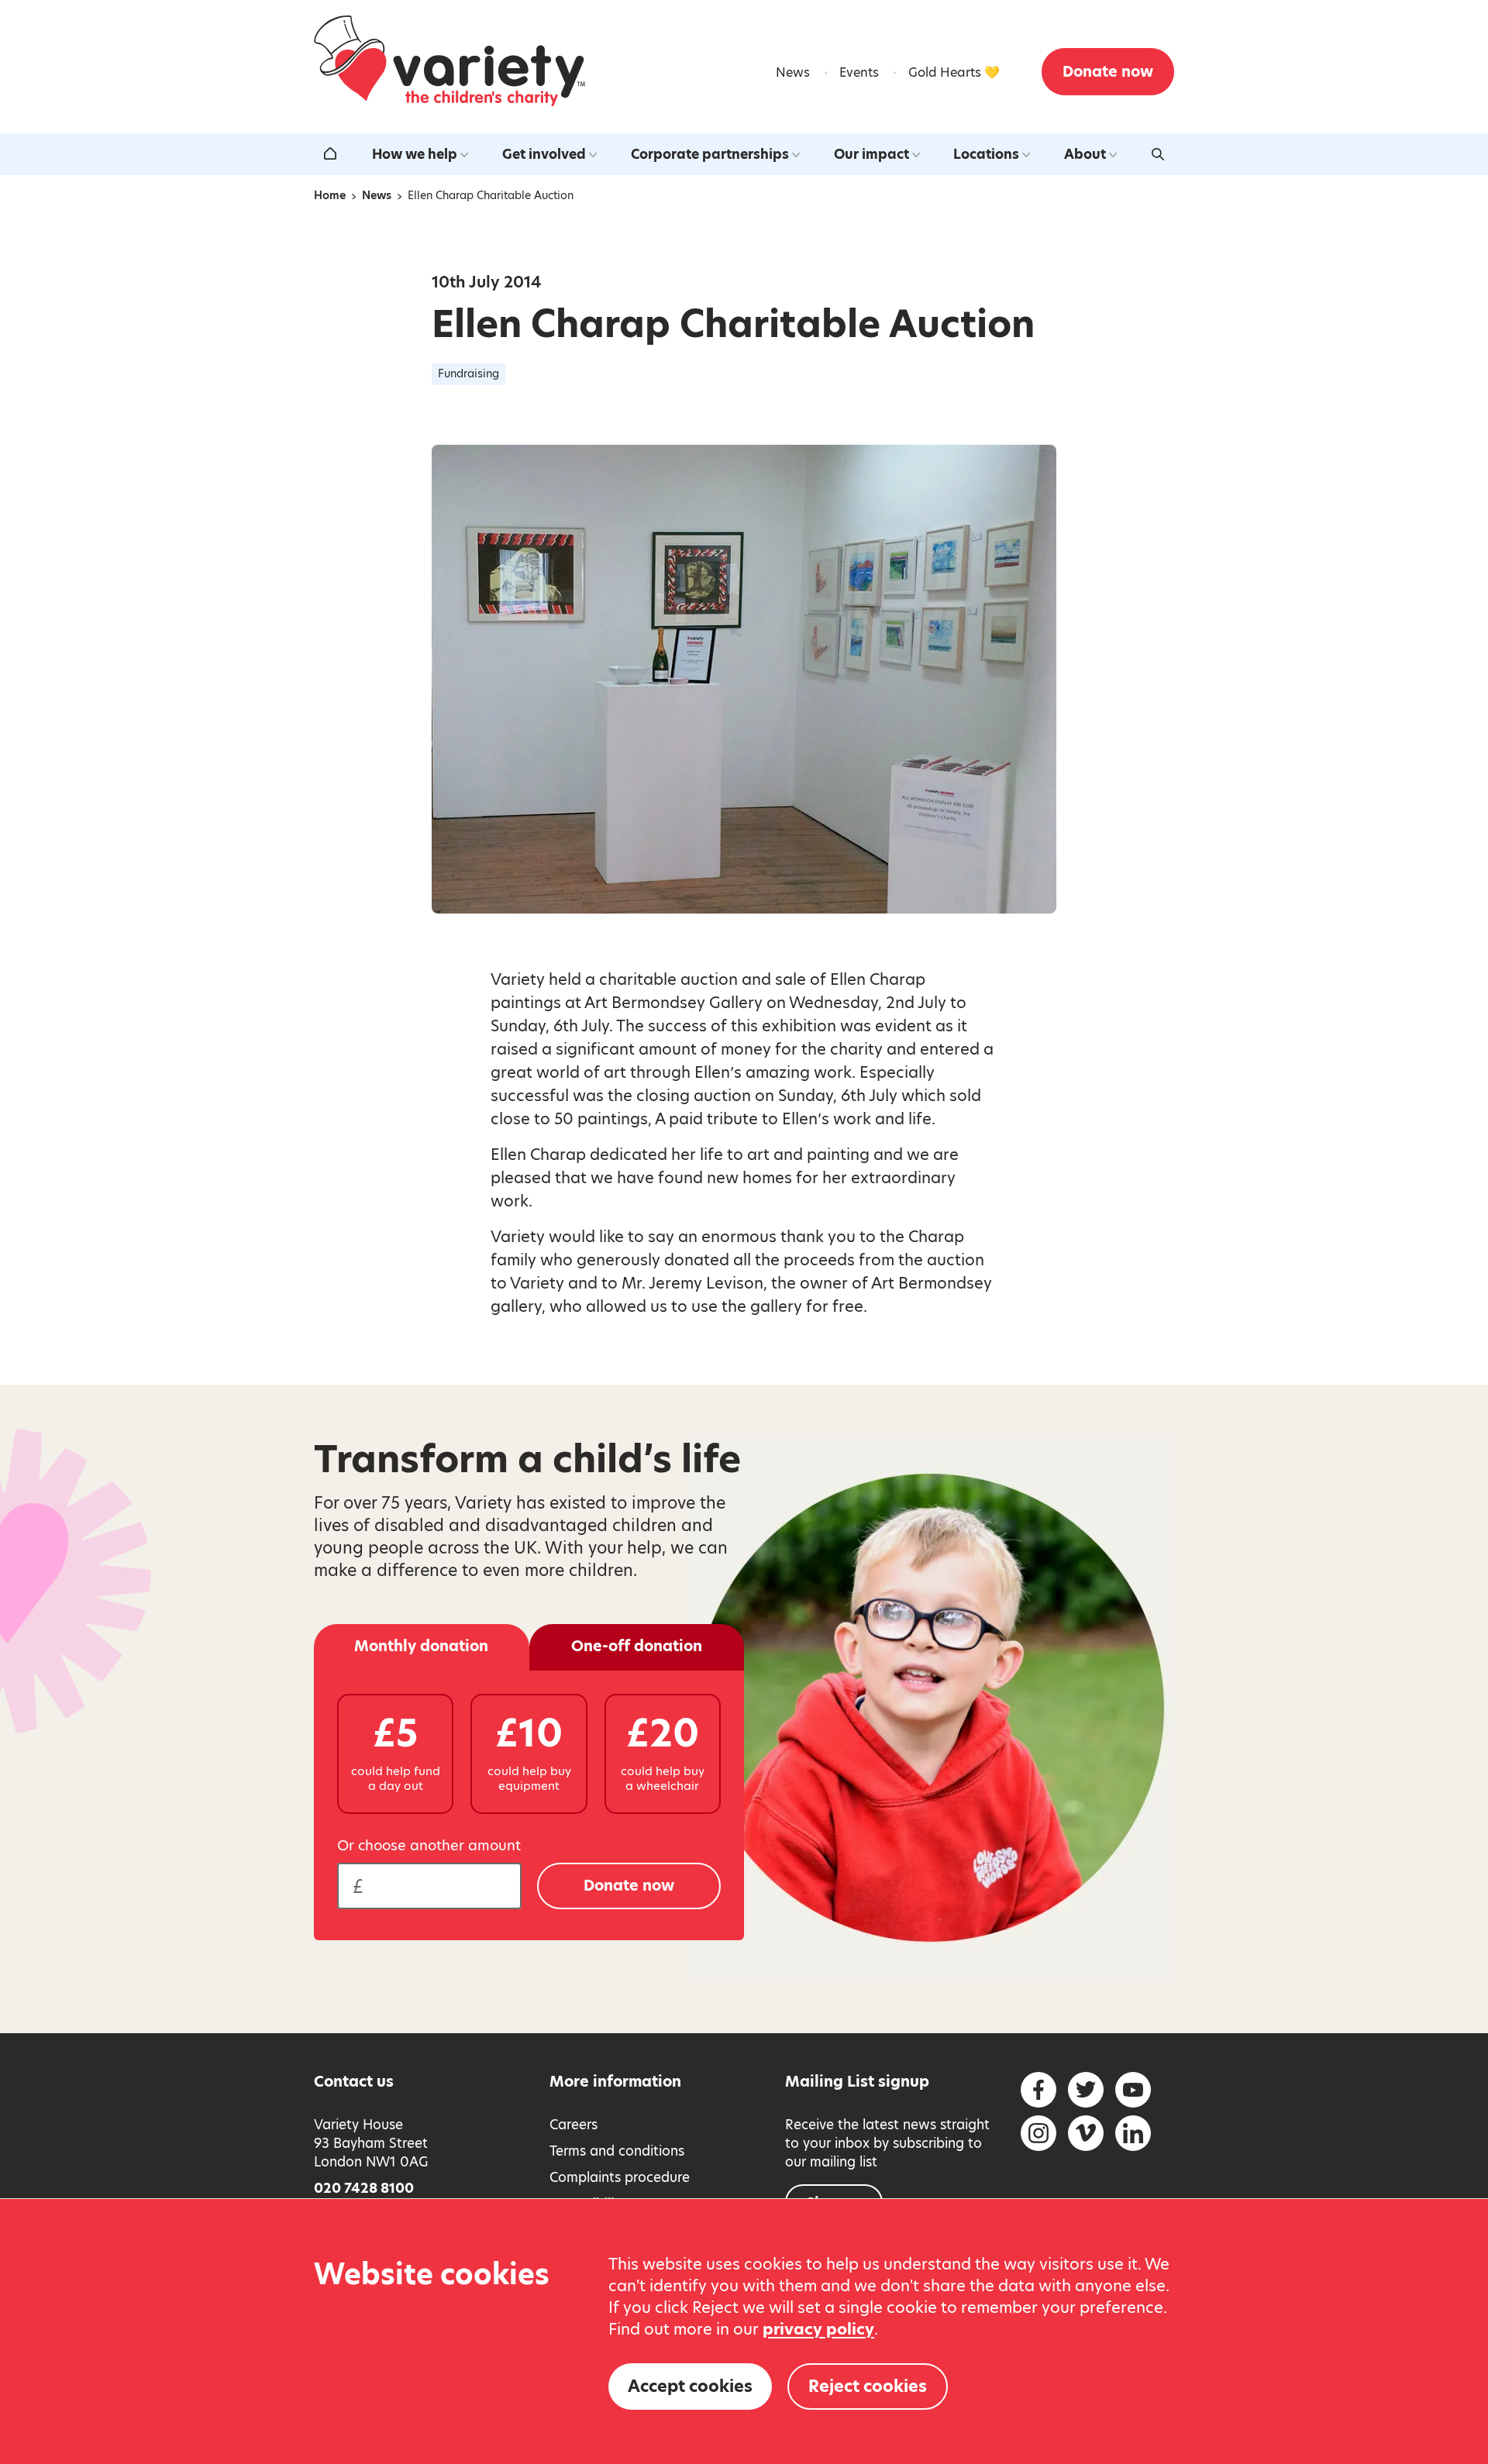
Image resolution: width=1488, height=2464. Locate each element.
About (1085, 154)
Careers (573, 2125)
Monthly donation (421, 1646)
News (793, 72)
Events (859, 72)
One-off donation (637, 1646)
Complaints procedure (620, 2177)
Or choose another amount (429, 1846)
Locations (986, 154)
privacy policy (818, 2329)
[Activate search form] (1158, 154)
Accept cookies (690, 2386)
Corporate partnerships (710, 154)
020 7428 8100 (364, 2188)
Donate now (1108, 72)
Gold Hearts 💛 (954, 72)
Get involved (544, 154)
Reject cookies (868, 2386)
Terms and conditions (617, 2151)
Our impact (871, 154)
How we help (415, 154)
